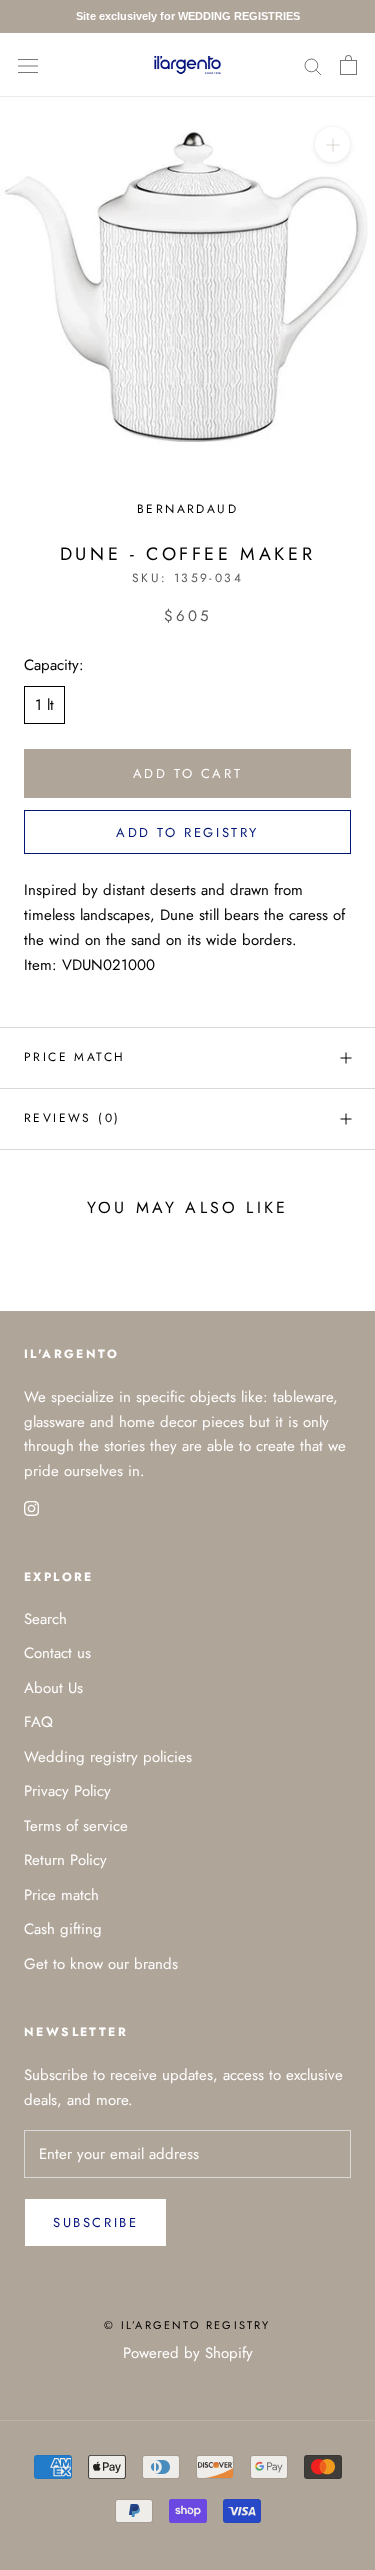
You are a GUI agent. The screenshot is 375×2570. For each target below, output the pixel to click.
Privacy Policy (67, 1791)
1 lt (44, 705)
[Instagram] (31, 1507)
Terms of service (76, 1826)
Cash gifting (63, 1929)
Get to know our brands (101, 1964)
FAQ (38, 1722)
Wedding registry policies (108, 1757)
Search (45, 1619)
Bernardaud (187, 509)
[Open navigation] (28, 65)
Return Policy (65, 1860)
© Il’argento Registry (187, 2325)
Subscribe (95, 2222)
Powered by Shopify (188, 2353)
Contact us (57, 1653)
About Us (53, 1688)
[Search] (313, 64)
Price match (74, 1057)
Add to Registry (187, 832)
